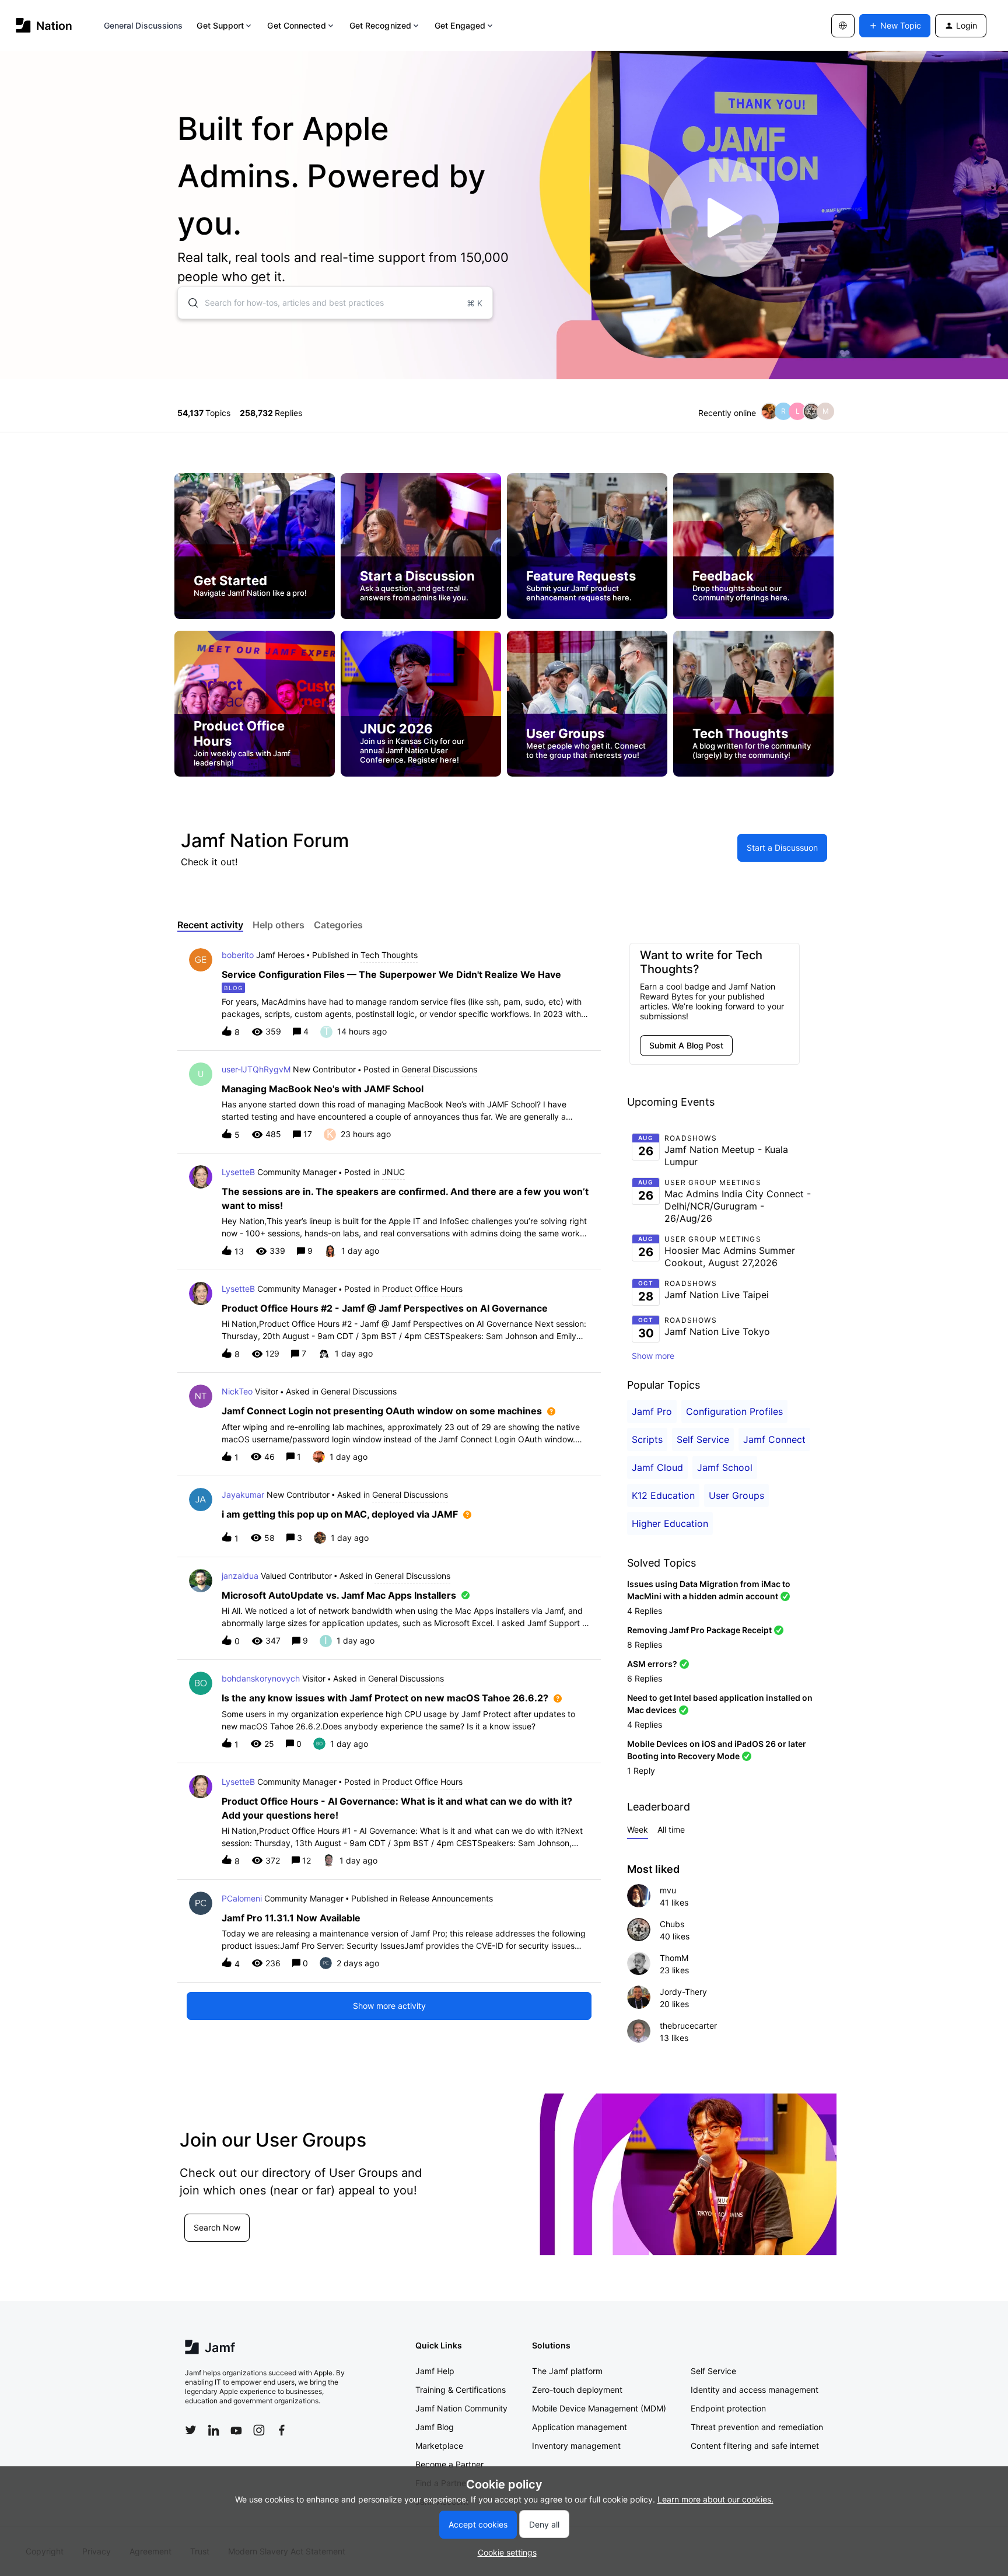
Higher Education (670, 1523)
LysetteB (238, 1172)
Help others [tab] (279, 925)
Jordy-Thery (683, 1992)
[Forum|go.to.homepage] (44, 25)
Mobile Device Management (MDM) (599, 2408)
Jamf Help (435, 2371)
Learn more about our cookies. (715, 2499)
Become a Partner (449, 2464)
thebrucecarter (688, 2026)
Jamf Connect (774, 1439)
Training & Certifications (461, 2390)
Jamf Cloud (657, 1467)
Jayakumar (243, 1495)
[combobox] (335, 303)
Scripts (647, 1439)
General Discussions (143, 25)
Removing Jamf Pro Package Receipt (699, 1630)
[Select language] (843, 26)
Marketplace (439, 2446)
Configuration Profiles (734, 1411)
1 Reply (641, 1771)
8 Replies (645, 1644)
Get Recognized (380, 25)
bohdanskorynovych (261, 1678)
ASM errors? (652, 1664)
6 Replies (645, 1678)
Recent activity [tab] (210, 925)
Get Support (220, 25)
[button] (504, 2552)
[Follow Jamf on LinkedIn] (213, 2430)
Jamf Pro (652, 1411)
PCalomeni (242, 1898)
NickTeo (237, 1391)
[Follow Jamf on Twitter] (191, 2430)
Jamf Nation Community (461, 2408)
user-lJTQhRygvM (256, 1069)
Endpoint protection (728, 2408)
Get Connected (296, 25)
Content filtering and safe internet (755, 2446)
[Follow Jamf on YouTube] (236, 2430)
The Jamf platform (567, 2371)
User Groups (736, 1495)
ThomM (674, 1958)
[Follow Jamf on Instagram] (259, 2430)
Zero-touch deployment (577, 2390)
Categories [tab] (338, 925)
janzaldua (240, 1576)
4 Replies (645, 1611)
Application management (580, 2427)
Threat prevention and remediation (757, 2427)
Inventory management (576, 2446)
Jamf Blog (435, 2427)
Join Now (211, 2241)
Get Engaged (460, 25)
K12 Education (663, 1495)
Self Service (703, 1439)
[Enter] (188, 303)
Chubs (672, 1924)
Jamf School (725, 1467)
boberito (238, 955)
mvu (668, 1890)
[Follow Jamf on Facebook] (282, 2430)
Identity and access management (755, 2390)
